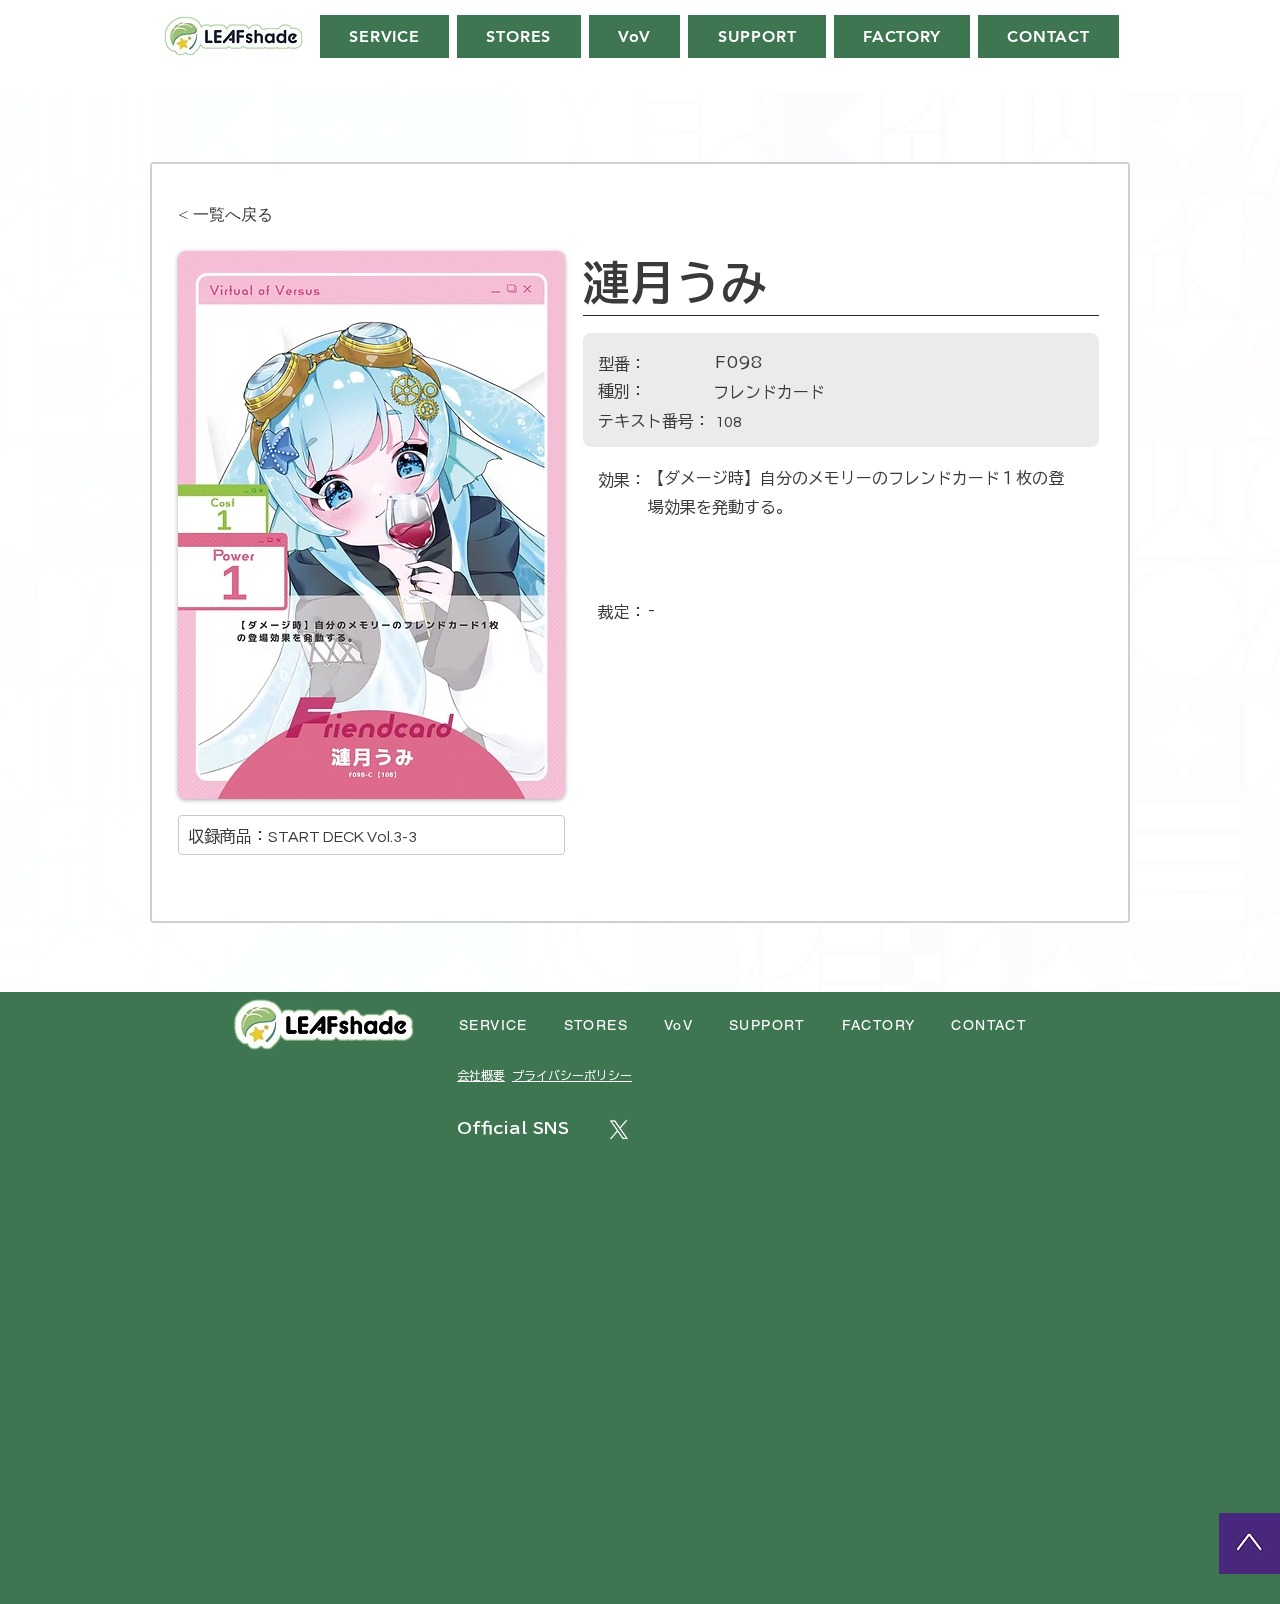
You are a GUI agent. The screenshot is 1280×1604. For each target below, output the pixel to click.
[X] (619, 1130)
